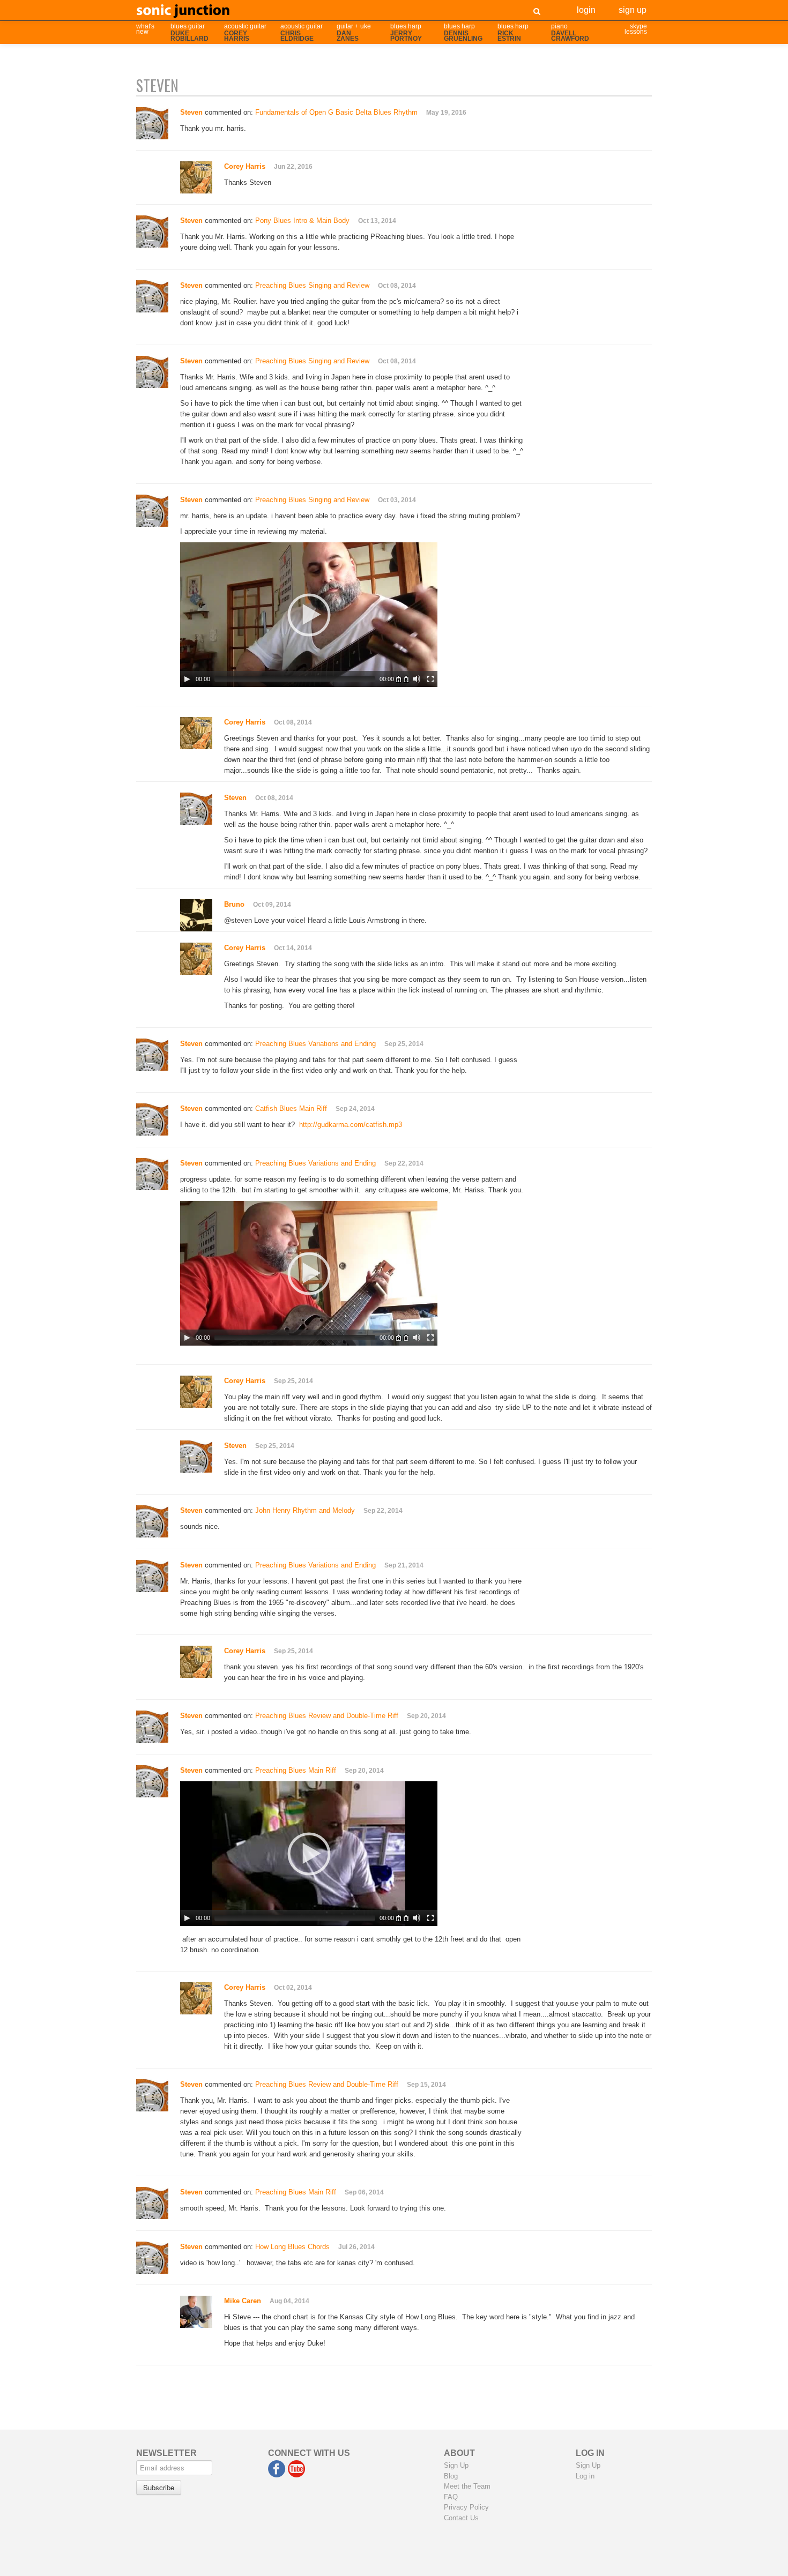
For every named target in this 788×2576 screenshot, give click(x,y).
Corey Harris (245, 166)
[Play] (187, 679)
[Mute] (417, 679)
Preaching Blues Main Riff (296, 1770)
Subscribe (159, 2487)
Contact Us (461, 2518)
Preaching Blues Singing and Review (312, 285)
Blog (451, 2476)
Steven (235, 798)
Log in (585, 2476)
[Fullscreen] (430, 679)
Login (586, 9)
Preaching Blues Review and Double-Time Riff (327, 1716)
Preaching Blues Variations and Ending (315, 1044)
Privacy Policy (466, 2507)
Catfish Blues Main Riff (291, 1108)
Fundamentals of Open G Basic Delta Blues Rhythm (336, 112)
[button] (309, 615)
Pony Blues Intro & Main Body (302, 221)
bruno (234, 904)
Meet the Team (467, 2486)
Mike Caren (243, 2301)
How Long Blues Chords (292, 2247)
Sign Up (633, 9)
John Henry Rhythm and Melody (305, 1510)
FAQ (451, 2497)
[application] (309, 615)
